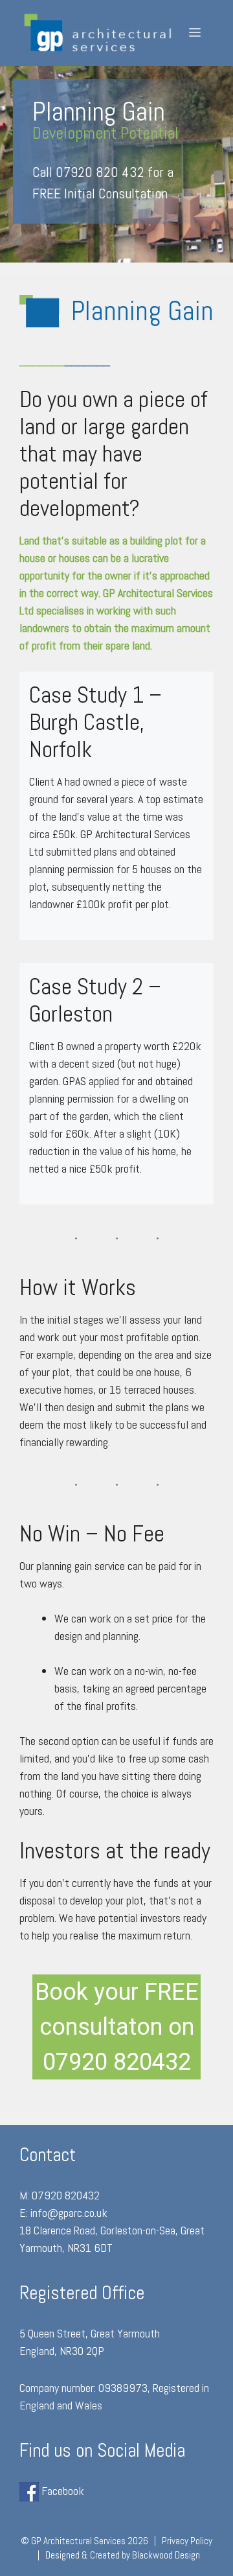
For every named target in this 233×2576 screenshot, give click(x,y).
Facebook (61, 2491)
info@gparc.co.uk (69, 2213)
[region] (116, 164)
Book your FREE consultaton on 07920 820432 (117, 2027)
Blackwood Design (166, 2555)
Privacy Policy (187, 2541)
